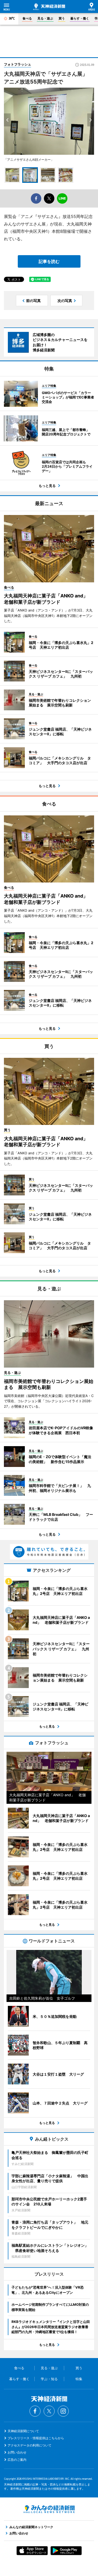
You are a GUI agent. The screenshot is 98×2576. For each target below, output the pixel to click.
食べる (27, 18)
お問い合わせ (17, 2452)
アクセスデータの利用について (30, 2445)
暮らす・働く (80, 18)
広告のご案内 (17, 2460)
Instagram (63, 2411)
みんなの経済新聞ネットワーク (49, 2509)
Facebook (35, 2411)
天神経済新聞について (23, 2431)
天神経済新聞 (49, 7)
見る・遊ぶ (45, 18)
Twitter (49, 2411)
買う (62, 18)
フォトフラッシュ (18, 64)
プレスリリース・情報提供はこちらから (36, 2438)
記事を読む (49, 261)
